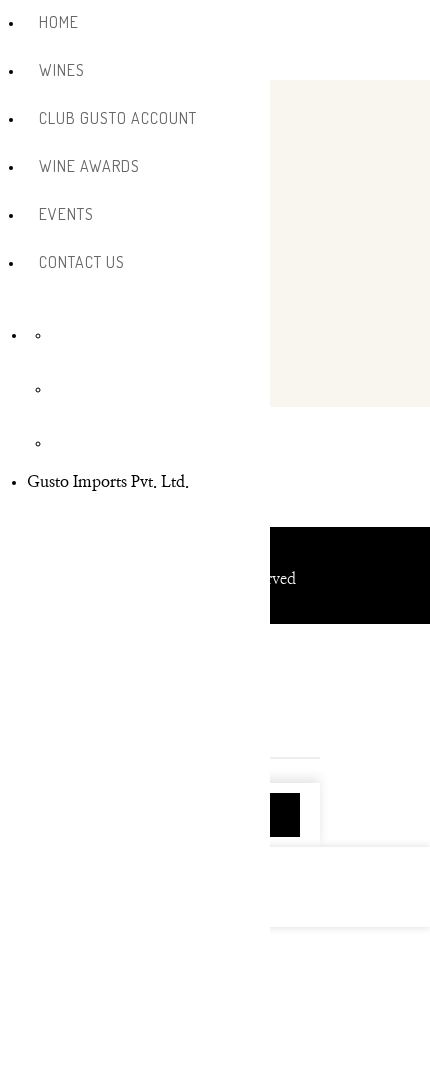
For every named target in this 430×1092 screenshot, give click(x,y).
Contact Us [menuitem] (82, 262)
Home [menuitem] (59, 22)
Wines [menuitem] (62, 70)
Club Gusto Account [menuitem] (118, 118)
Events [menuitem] (66, 214)
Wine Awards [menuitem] (89, 166)
